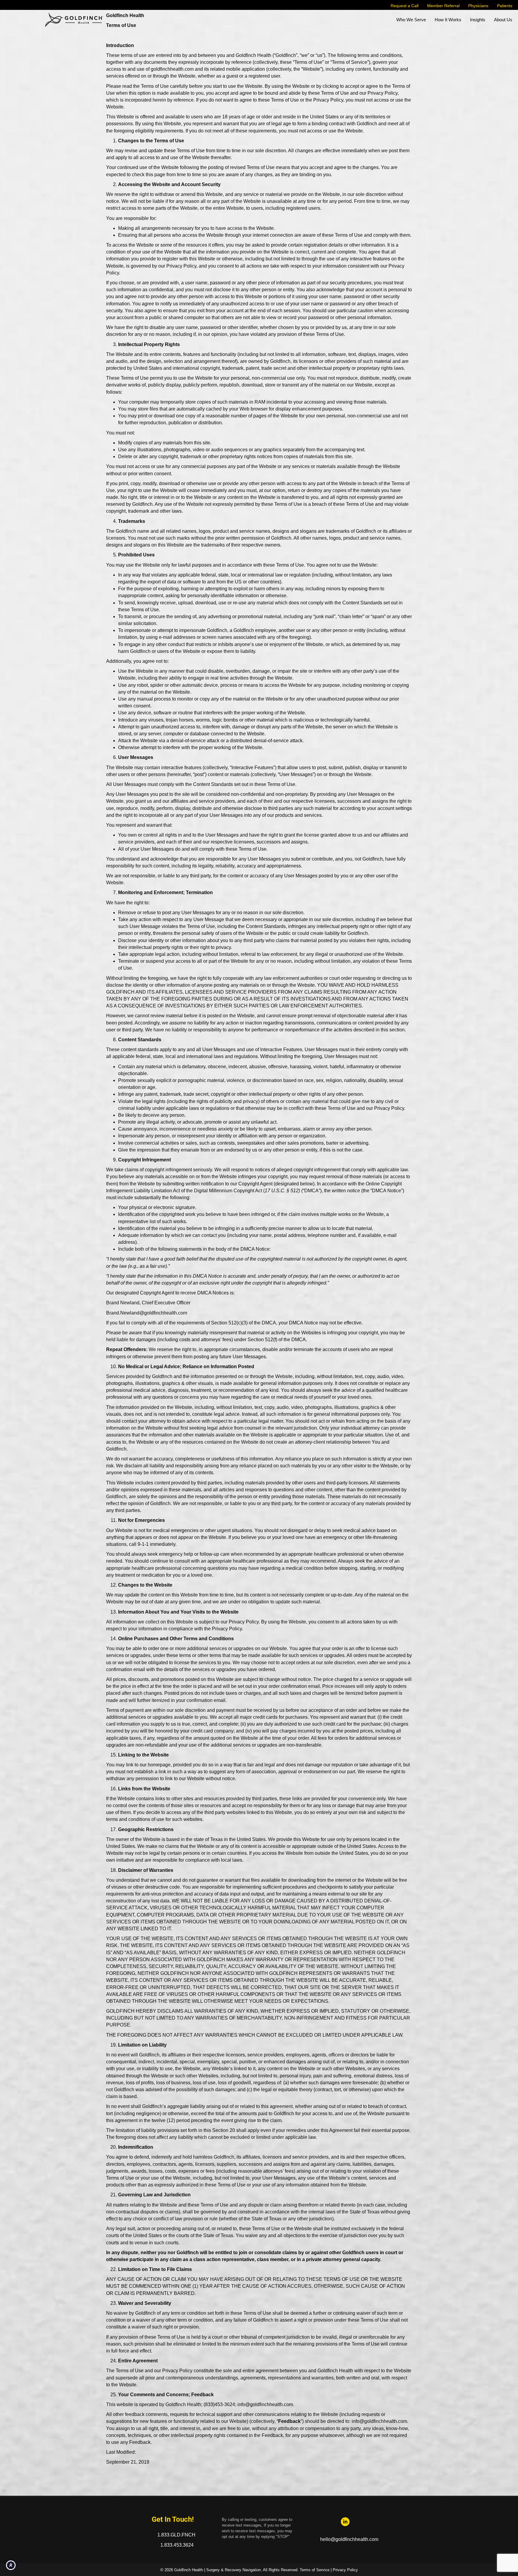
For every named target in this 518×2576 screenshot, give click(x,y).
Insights (478, 20)
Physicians (478, 6)
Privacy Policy (345, 2570)
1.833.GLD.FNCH (177, 2535)
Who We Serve (411, 20)
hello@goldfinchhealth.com (349, 2539)
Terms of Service (315, 2570)
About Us (503, 20)
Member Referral (443, 6)
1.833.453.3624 (177, 2545)
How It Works (448, 20)
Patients (505, 6)
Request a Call (405, 6)
